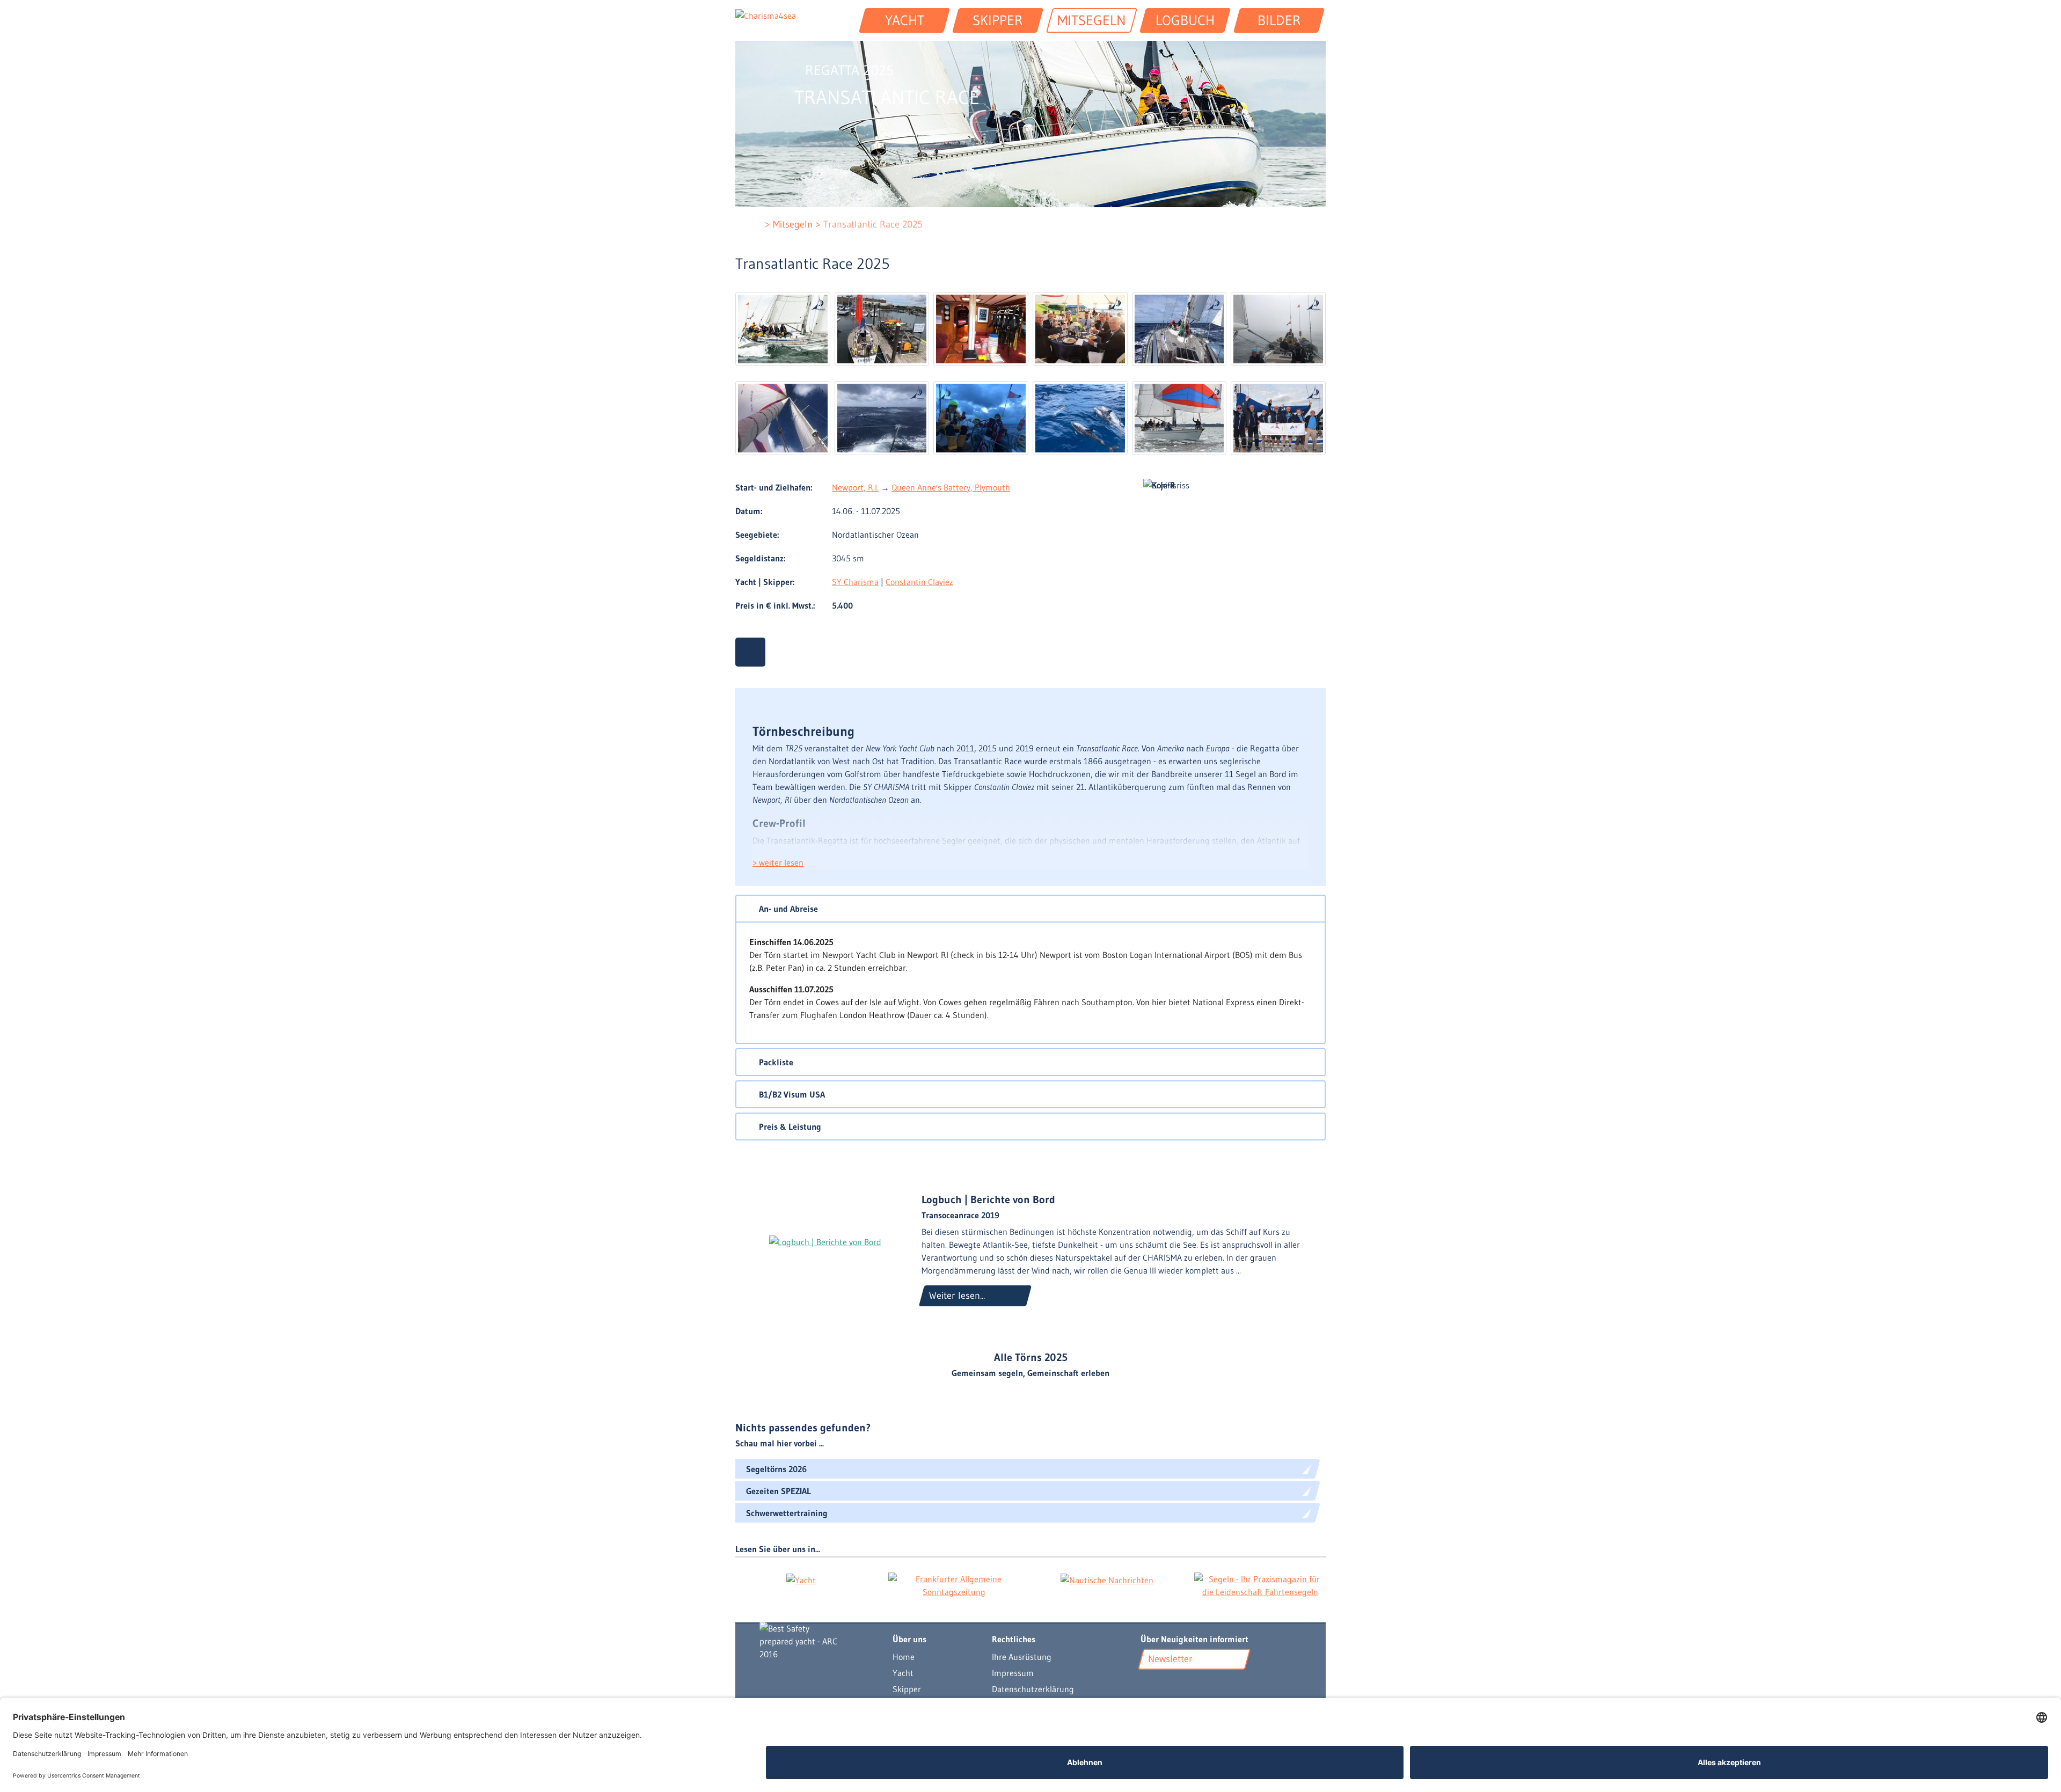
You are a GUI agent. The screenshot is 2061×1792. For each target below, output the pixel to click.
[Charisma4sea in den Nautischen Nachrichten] (1107, 1579)
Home (904, 1657)
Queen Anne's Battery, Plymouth (951, 487)
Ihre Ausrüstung (1022, 1657)
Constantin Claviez (919, 582)
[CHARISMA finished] (1278, 418)
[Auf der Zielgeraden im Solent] (1179, 418)
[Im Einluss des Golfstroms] (1278, 329)
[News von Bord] (1178, 1685)
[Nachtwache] (981, 418)
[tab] (1030, 909)
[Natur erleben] (1080, 418)
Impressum (1013, 1673)
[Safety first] (981, 329)
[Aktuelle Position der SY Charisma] (1164, 1685)
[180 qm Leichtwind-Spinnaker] (783, 418)
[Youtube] (1148, 1685)
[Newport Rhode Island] (882, 329)
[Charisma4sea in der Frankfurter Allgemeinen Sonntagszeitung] (954, 1585)
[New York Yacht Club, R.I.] (1080, 329)
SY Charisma (855, 582)
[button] (1030, 909)
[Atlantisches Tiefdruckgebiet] (882, 418)
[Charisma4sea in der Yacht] (801, 1579)
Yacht (903, 1673)
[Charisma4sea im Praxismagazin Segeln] (1260, 1585)
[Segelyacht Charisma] (815, 1641)
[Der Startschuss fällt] (1179, 329)
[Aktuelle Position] (750, 652)
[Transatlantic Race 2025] (783, 329)
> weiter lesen (778, 862)
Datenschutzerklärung (1033, 1689)
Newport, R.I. (855, 487)
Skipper (907, 1689)
